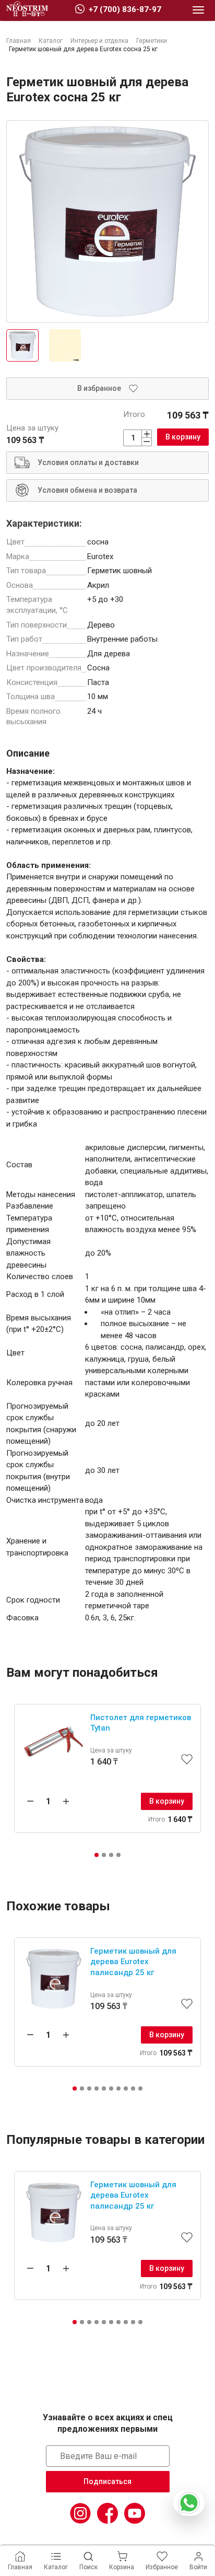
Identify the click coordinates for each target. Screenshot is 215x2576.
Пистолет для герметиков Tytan (141, 1723)
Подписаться (107, 2481)
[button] (97, 1855)
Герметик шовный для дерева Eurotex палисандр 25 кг (133, 1962)
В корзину (183, 437)
